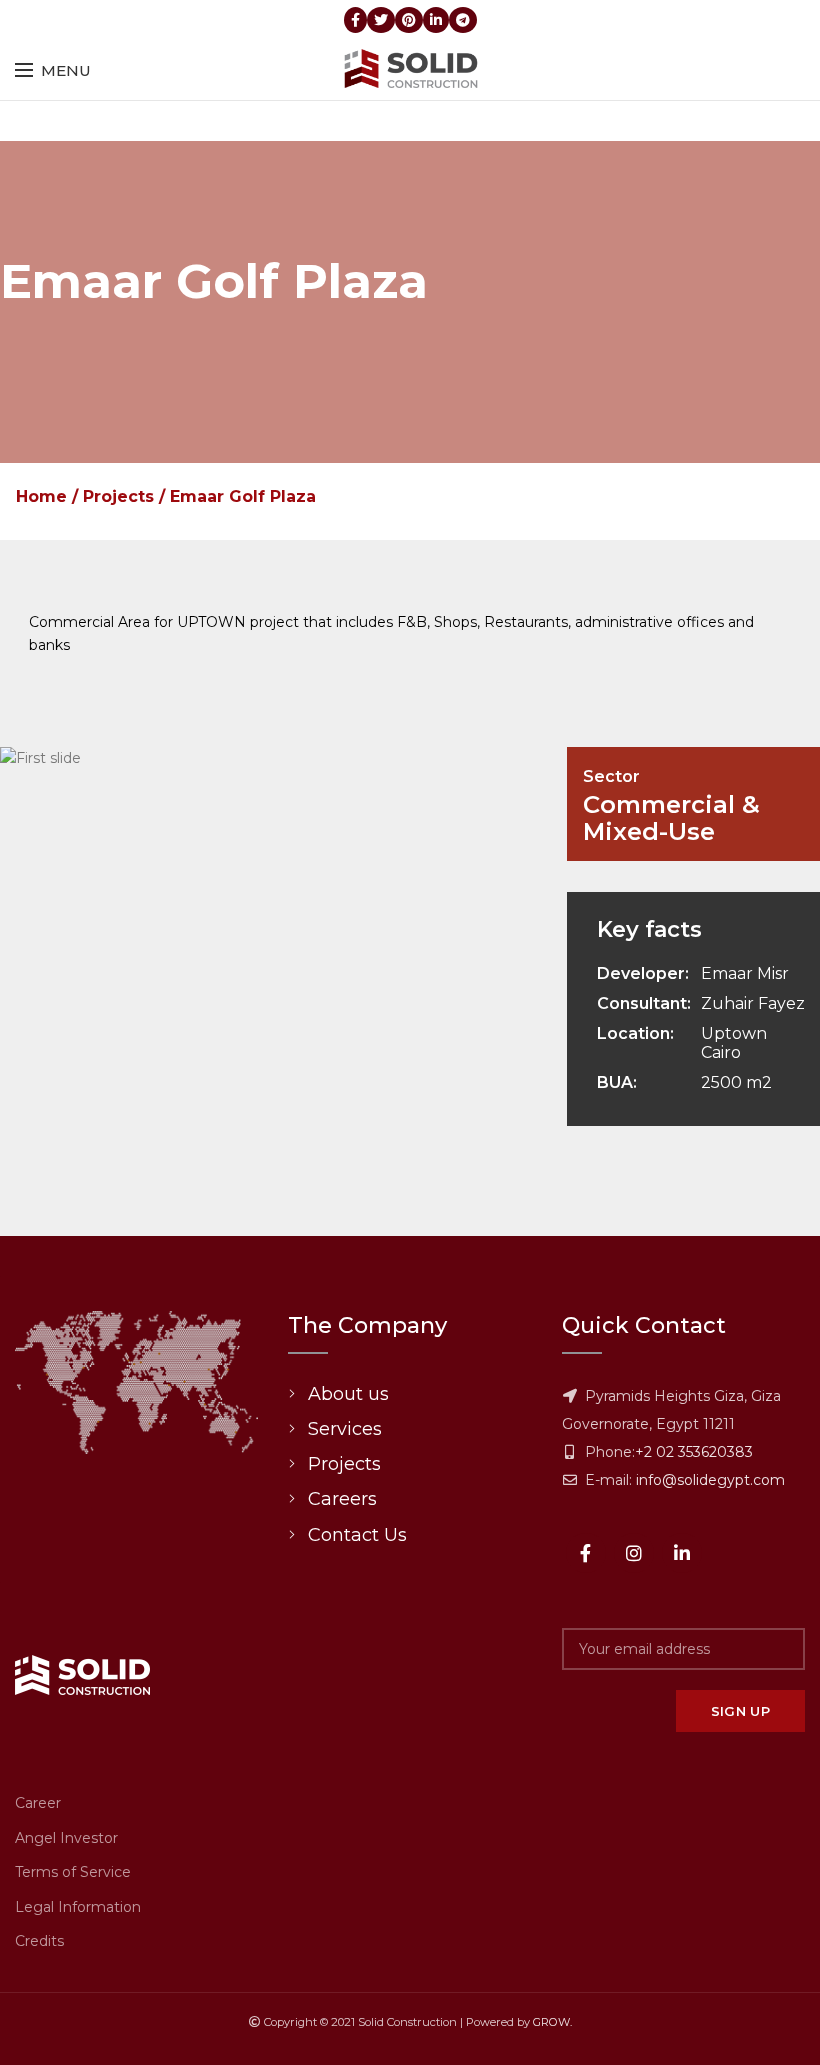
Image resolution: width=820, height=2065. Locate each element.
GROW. (552, 2022)
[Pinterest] (409, 20)
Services (345, 1429)
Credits (39, 1941)
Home (41, 496)
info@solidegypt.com (710, 1480)
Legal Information (78, 1907)
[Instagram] (634, 1553)
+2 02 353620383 (694, 1452)
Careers (342, 1499)
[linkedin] (436, 20)
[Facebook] (355, 20)
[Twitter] (381, 20)
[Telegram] (463, 20)
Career (38, 1803)
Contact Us (357, 1535)
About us (348, 1394)
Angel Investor (66, 1838)
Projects (118, 496)
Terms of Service (73, 1872)
